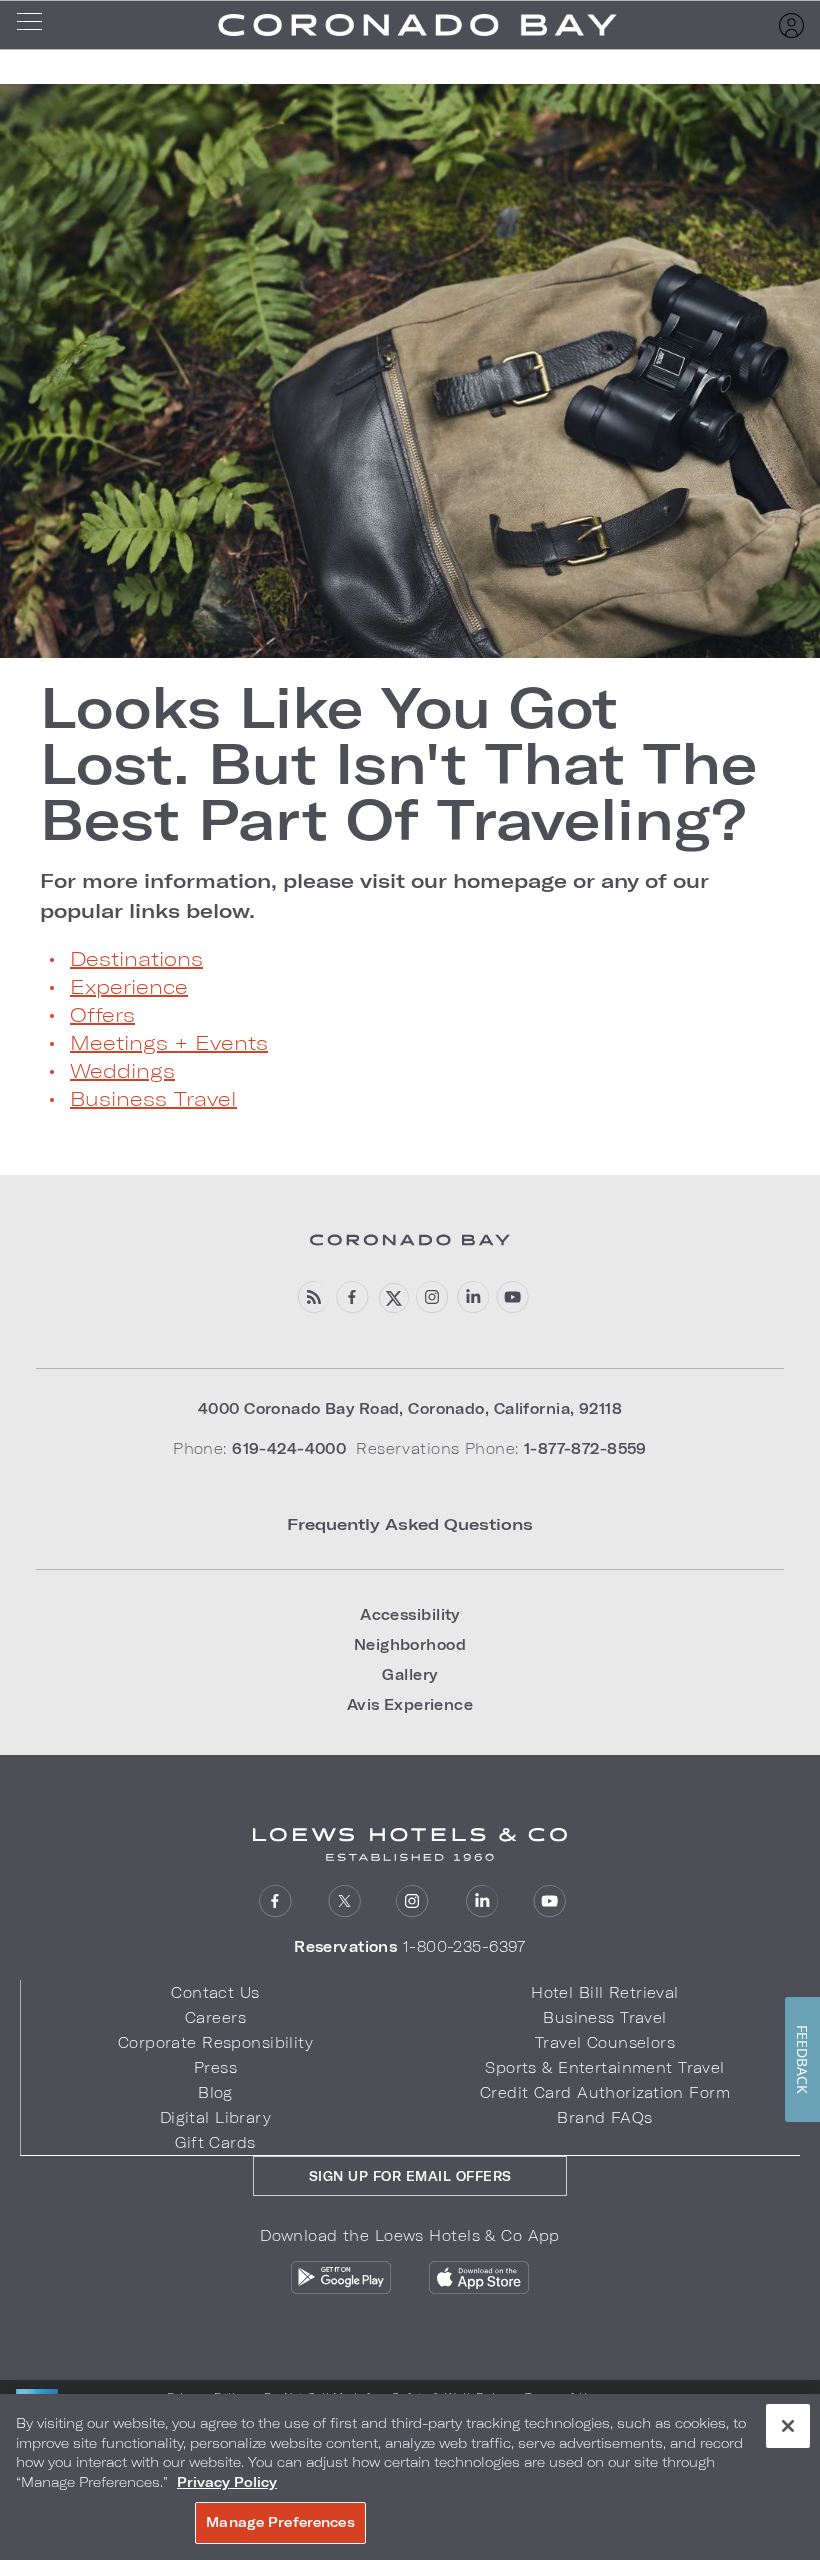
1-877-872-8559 (585, 1448)
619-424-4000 (289, 1448)
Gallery (409, 1674)
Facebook (352, 1297)
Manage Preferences (280, 2522)
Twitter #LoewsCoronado (392, 1297)
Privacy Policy (227, 2482)
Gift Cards (215, 2142)
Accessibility (410, 1614)
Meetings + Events (169, 1042)
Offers (102, 1014)
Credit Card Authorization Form (605, 2092)
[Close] (788, 2426)
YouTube (512, 1297)
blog (312, 1297)
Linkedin (472, 1297)
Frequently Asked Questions (410, 1523)
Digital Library (215, 2117)
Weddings (122, 1070)
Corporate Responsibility (215, 2042)
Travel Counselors (605, 2042)
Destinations (136, 958)
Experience (129, 986)
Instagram (412, 1901)
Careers (215, 2017)
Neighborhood (410, 1644)
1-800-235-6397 (464, 1946)
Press (215, 2067)
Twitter (344, 1901)
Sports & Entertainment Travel (604, 2067)
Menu (36, 25)
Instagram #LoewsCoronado (432, 1297)
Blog (215, 2092)
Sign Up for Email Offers (410, 2176)
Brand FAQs (604, 2117)
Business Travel (153, 1098)
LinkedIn (481, 1901)
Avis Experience (410, 1704)
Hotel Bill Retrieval (605, 1992)
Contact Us (215, 1992)
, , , (410, 1408)
